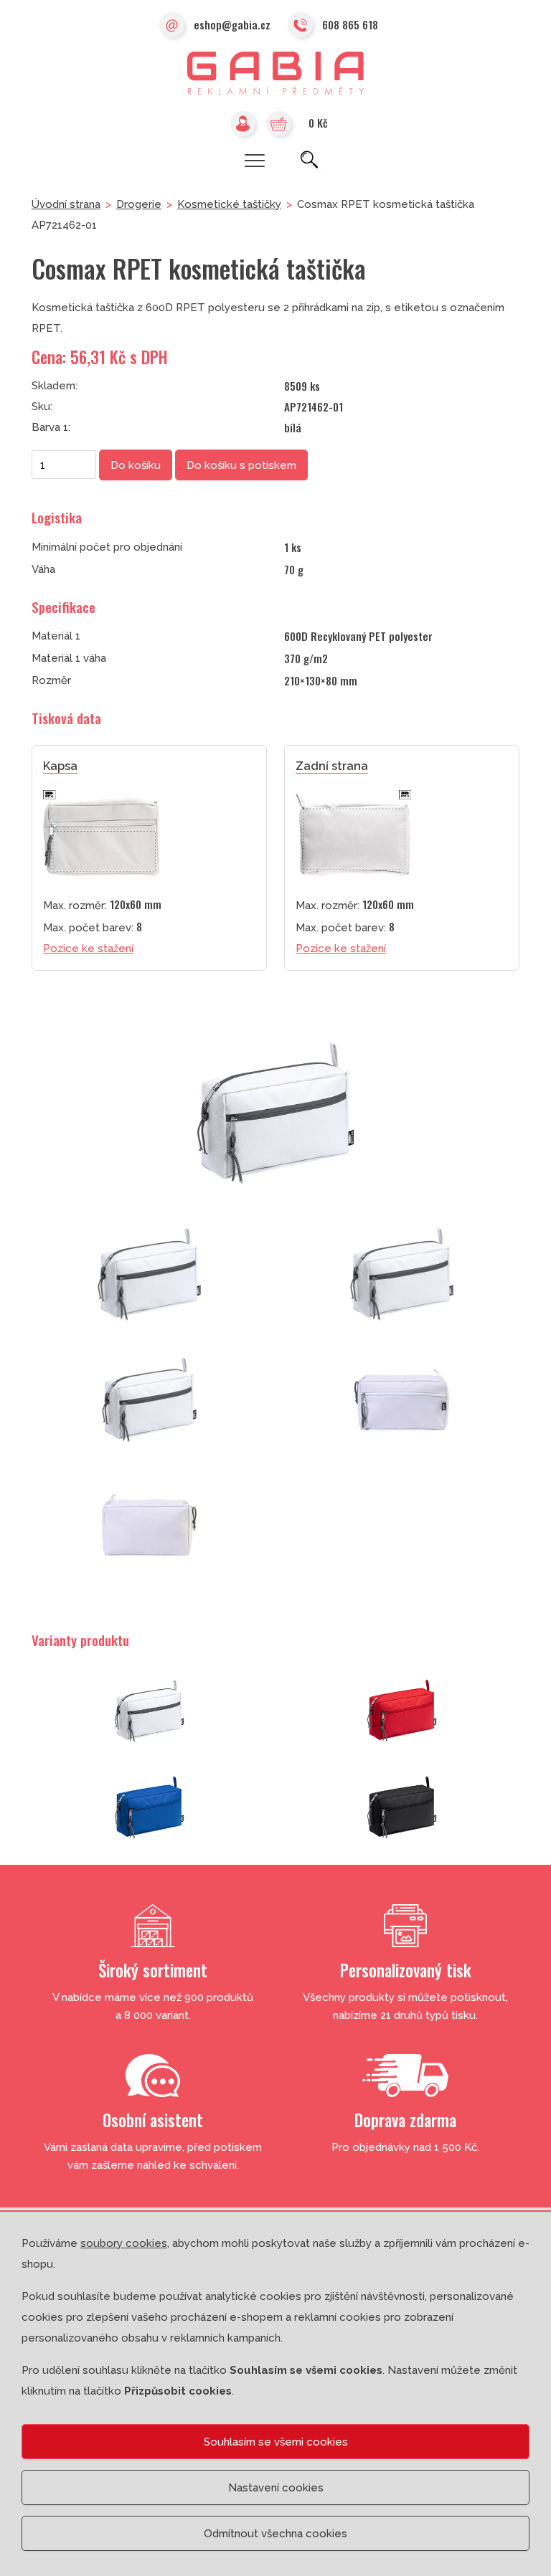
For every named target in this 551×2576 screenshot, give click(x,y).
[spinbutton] (64, 465)
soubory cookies (124, 2243)
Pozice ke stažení (88, 949)
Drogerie (139, 204)
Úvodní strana (66, 204)
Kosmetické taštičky (229, 204)
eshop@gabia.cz (232, 24)
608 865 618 (350, 24)
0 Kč (318, 123)
